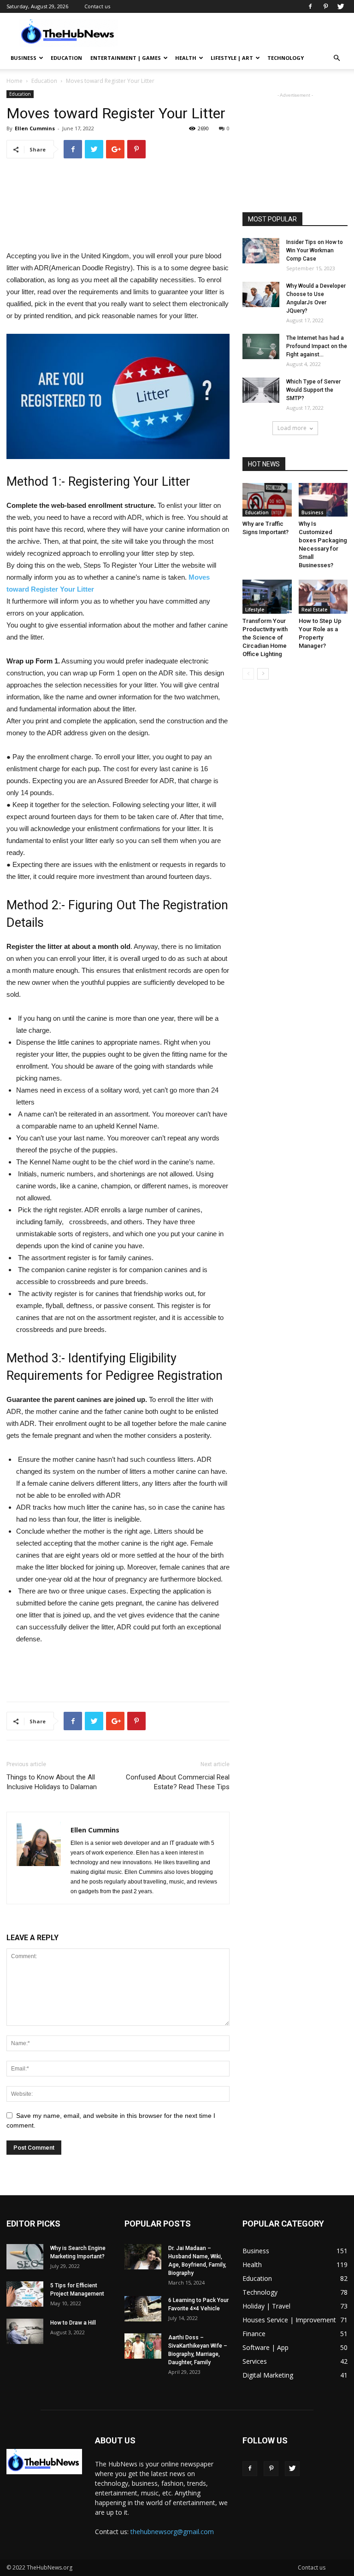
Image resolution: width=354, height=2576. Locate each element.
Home (15, 81)
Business (24, 58)
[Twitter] (341, 6)
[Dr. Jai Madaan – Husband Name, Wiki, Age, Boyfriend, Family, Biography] (143, 2257)
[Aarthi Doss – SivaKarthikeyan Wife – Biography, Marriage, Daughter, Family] (143, 2346)
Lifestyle (255, 610)
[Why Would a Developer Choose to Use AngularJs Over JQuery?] (261, 294)
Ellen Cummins (35, 128)
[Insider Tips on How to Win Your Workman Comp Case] (261, 251)
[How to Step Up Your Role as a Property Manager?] (323, 596)
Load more (292, 428)
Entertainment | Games (126, 58)
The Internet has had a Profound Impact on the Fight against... (317, 346)
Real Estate (314, 610)
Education (66, 58)
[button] (336, 58)
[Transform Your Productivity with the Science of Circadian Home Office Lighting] (267, 596)
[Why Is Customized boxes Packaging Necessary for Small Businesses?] (323, 500)
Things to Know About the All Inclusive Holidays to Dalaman (52, 1782)
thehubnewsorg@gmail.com (172, 2532)
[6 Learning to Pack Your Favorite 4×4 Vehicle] (143, 2309)
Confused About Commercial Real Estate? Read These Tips (178, 1782)
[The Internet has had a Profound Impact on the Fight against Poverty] (261, 346)
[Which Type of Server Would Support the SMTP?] (261, 390)
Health (186, 58)
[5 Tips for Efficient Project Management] (25, 2294)
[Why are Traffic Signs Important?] (267, 500)
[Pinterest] (325, 6)
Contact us (97, 6)
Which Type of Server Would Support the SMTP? (313, 390)
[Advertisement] (239, 33)
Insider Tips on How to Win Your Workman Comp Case (315, 250)
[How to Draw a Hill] (25, 2331)
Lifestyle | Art (232, 58)
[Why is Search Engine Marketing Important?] (25, 2257)
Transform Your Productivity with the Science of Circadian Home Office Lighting (265, 637)
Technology (286, 58)
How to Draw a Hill (73, 2323)
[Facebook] (310, 6)
